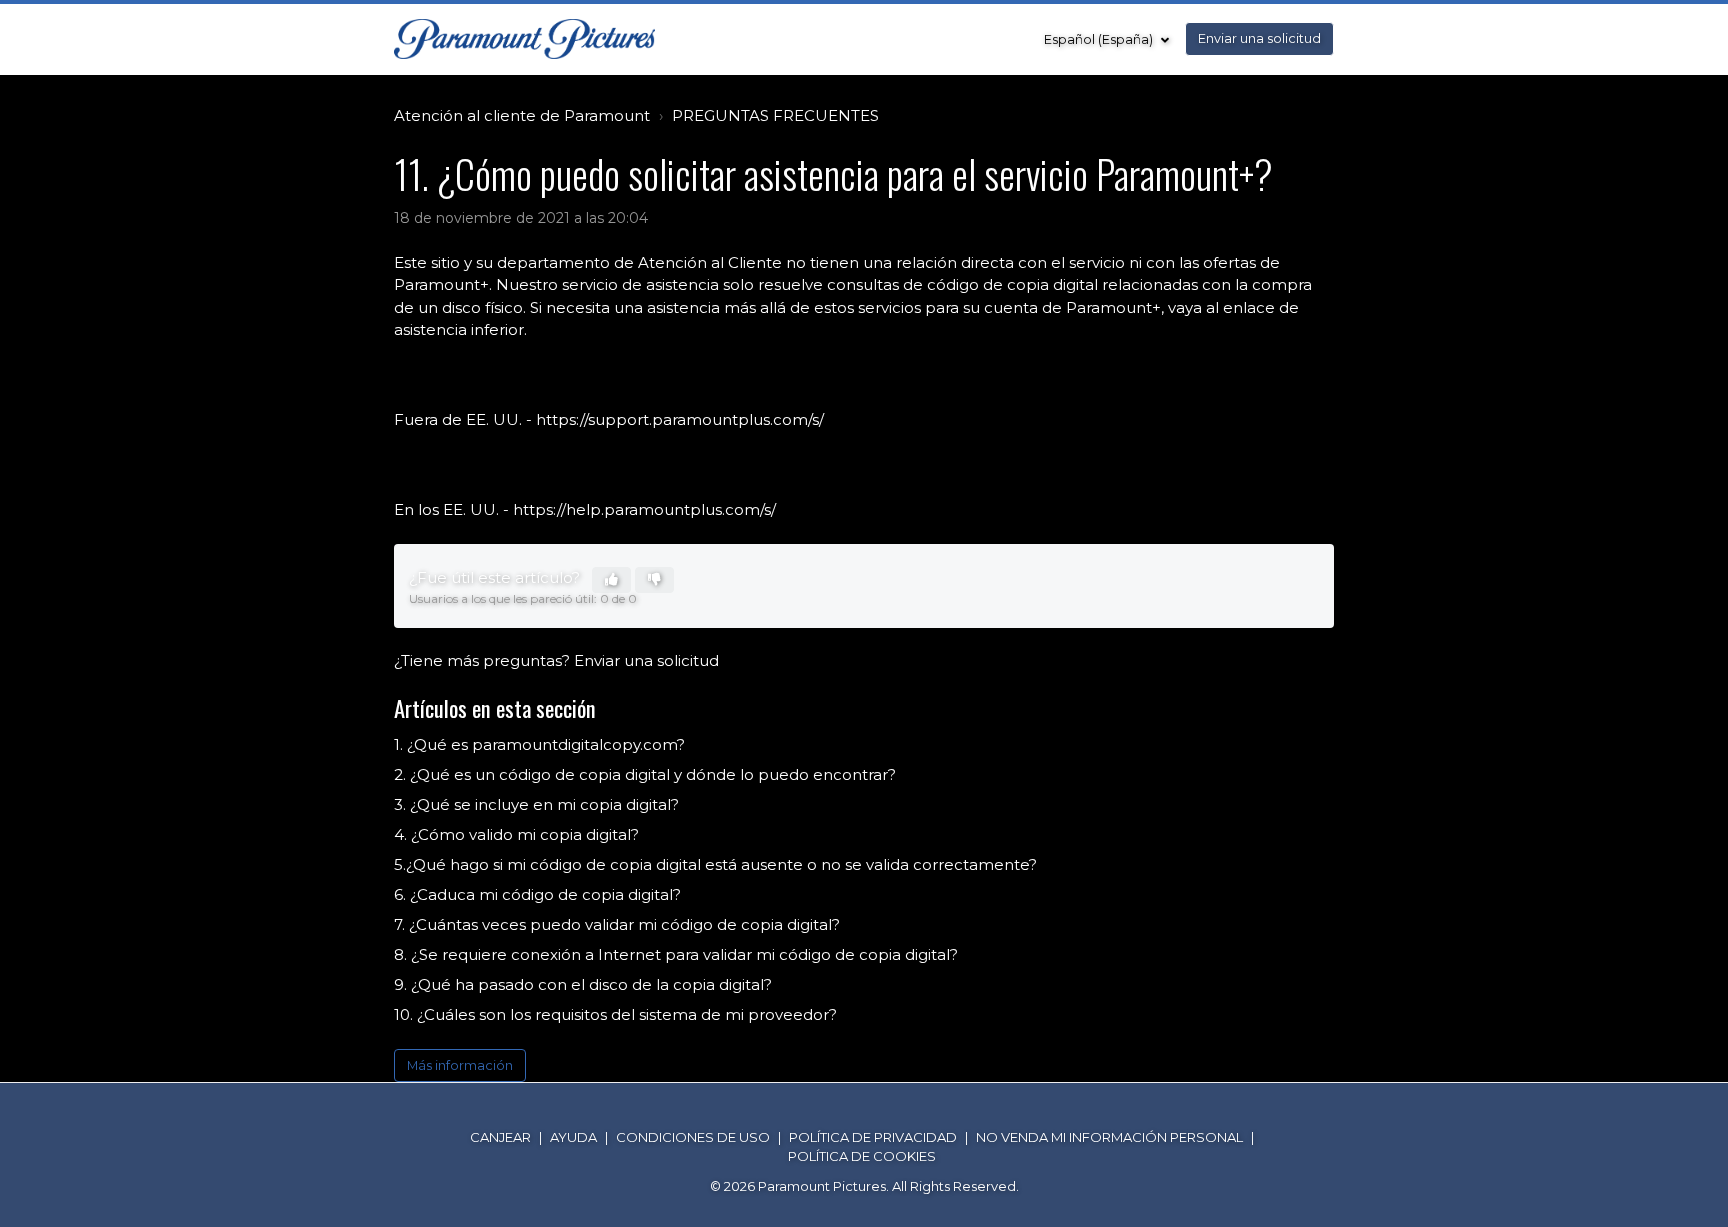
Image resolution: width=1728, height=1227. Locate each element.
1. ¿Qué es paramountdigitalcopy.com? (539, 744)
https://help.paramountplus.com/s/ (644, 509)
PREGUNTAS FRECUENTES (775, 115)
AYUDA (573, 1137)
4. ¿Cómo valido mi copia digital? (516, 834)
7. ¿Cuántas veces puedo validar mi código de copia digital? (617, 924)
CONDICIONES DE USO (693, 1137)
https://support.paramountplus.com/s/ (680, 419)
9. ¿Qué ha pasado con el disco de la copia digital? (583, 984)
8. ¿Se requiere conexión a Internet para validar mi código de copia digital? (676, 954)
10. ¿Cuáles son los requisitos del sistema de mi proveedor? (615, 1014)
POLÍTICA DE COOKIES (862, 1156)
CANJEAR (500, 1137)
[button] (611, 580)
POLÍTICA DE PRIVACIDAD (873, 1137)
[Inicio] (524, 39)
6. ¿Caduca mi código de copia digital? (537, 894)
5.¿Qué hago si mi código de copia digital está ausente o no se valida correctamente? (715, 864)
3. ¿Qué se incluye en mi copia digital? (536, 804)
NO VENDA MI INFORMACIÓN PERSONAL (1109, 1137)
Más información (460, 1065)
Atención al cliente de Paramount (522, 115)
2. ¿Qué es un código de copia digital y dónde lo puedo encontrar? (645, 774)
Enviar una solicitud (1259, 38)
